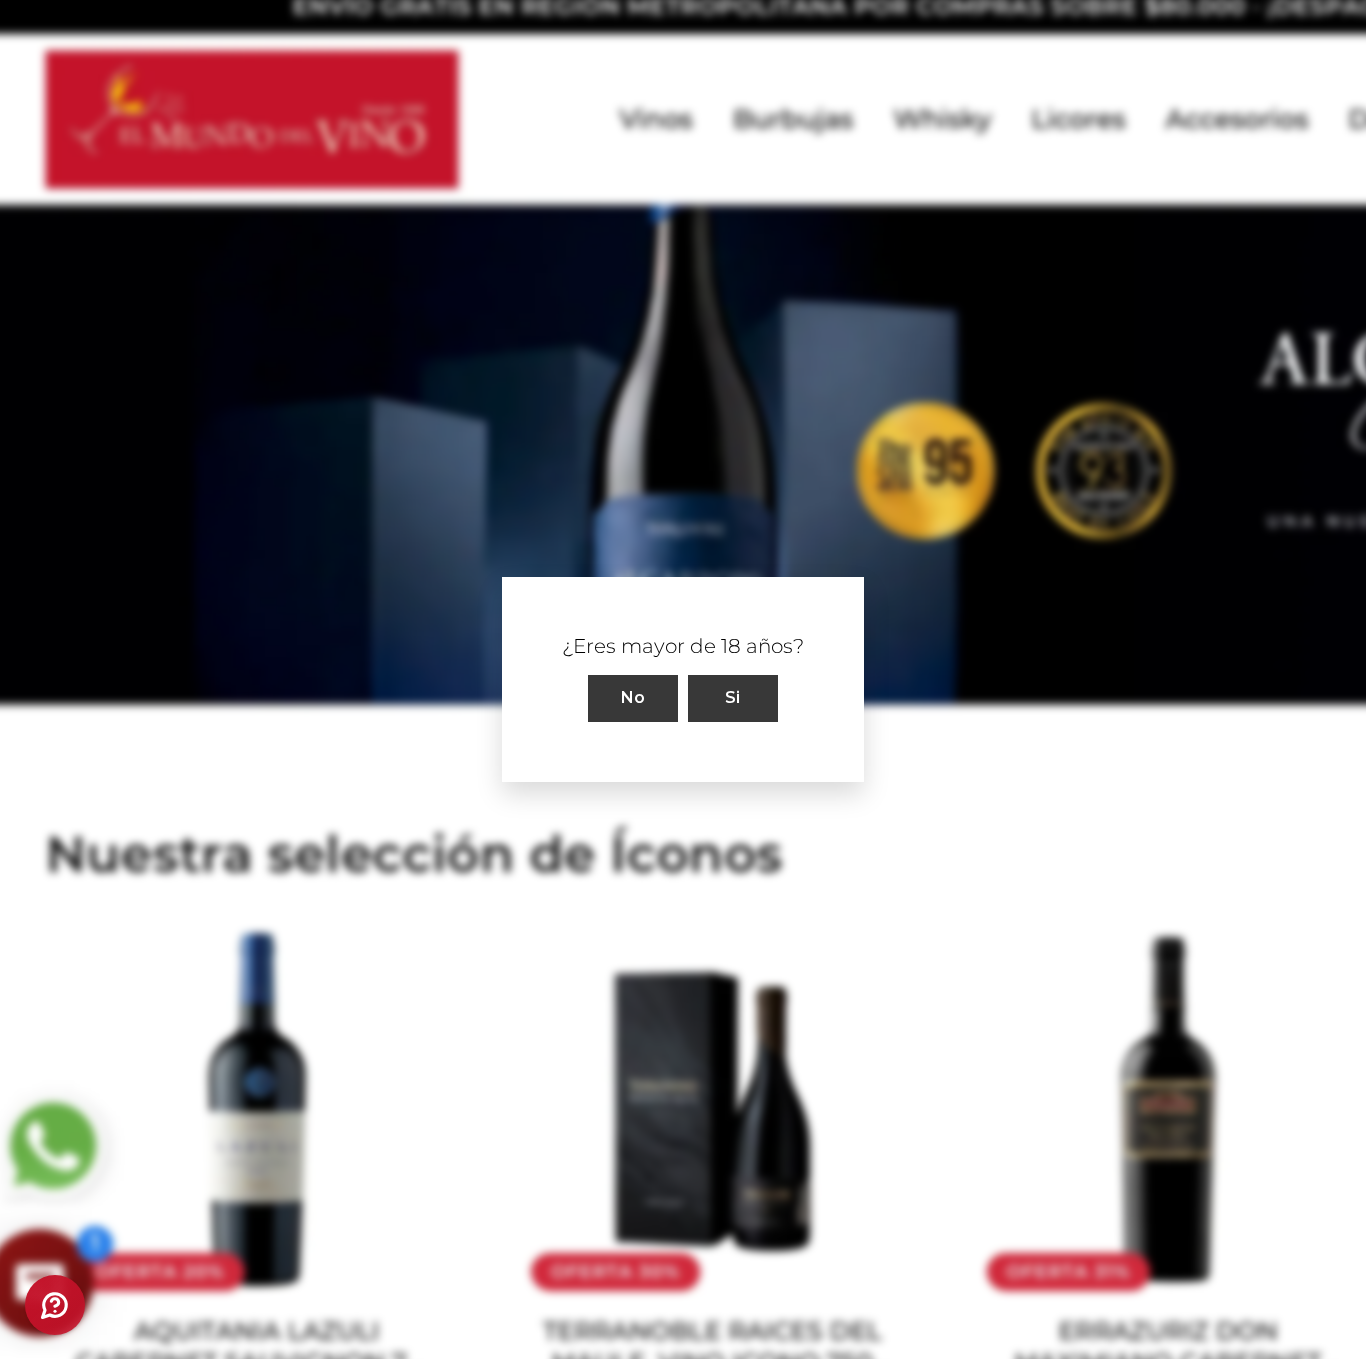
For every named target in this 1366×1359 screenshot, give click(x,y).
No (633, 697)
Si (733, 697)
